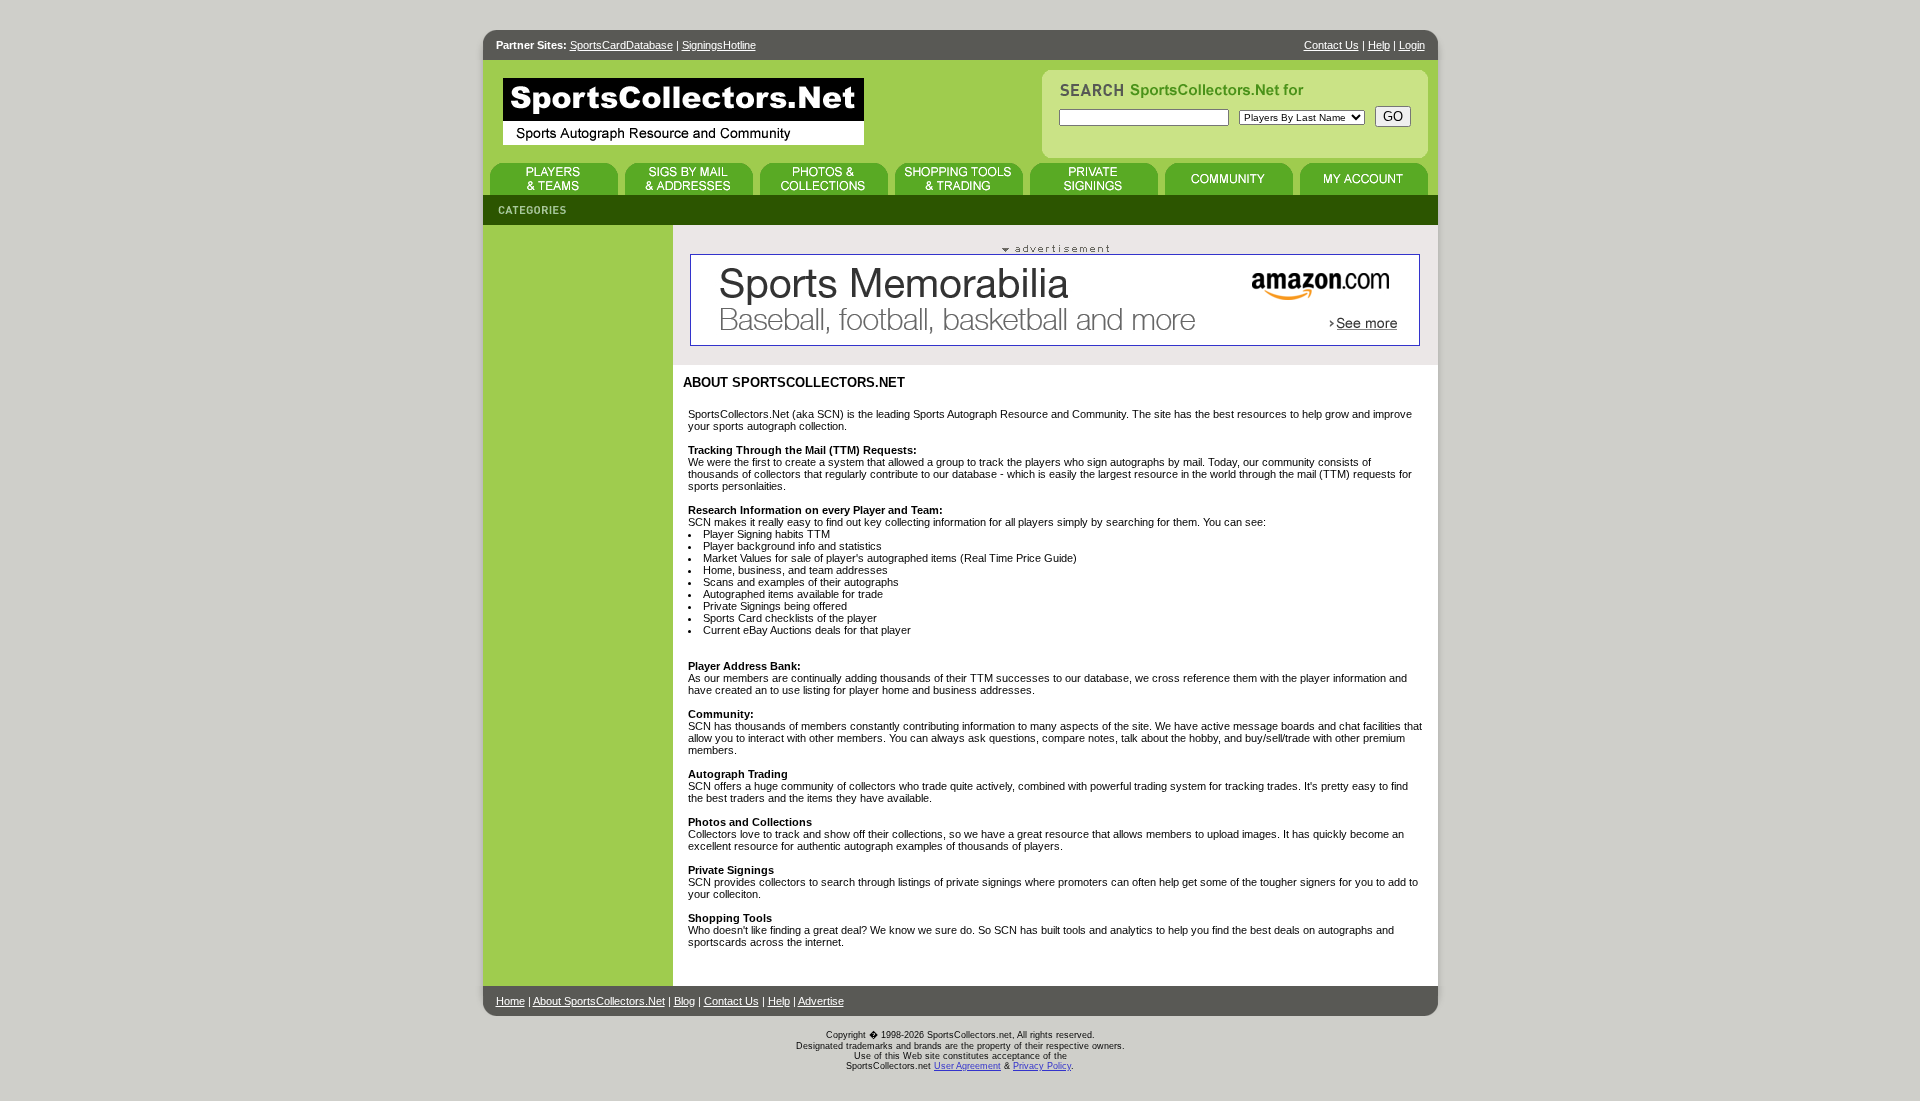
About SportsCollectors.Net (599, 1001)
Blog (684, 1001)
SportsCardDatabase (621, 45)
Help (1379, 45)
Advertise (821, 1001)
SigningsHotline (719, 45)
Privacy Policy (1042, 1066)
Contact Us (1331, 45)
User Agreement (967, 1066)
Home (510, 1001)
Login (1412, 45)
